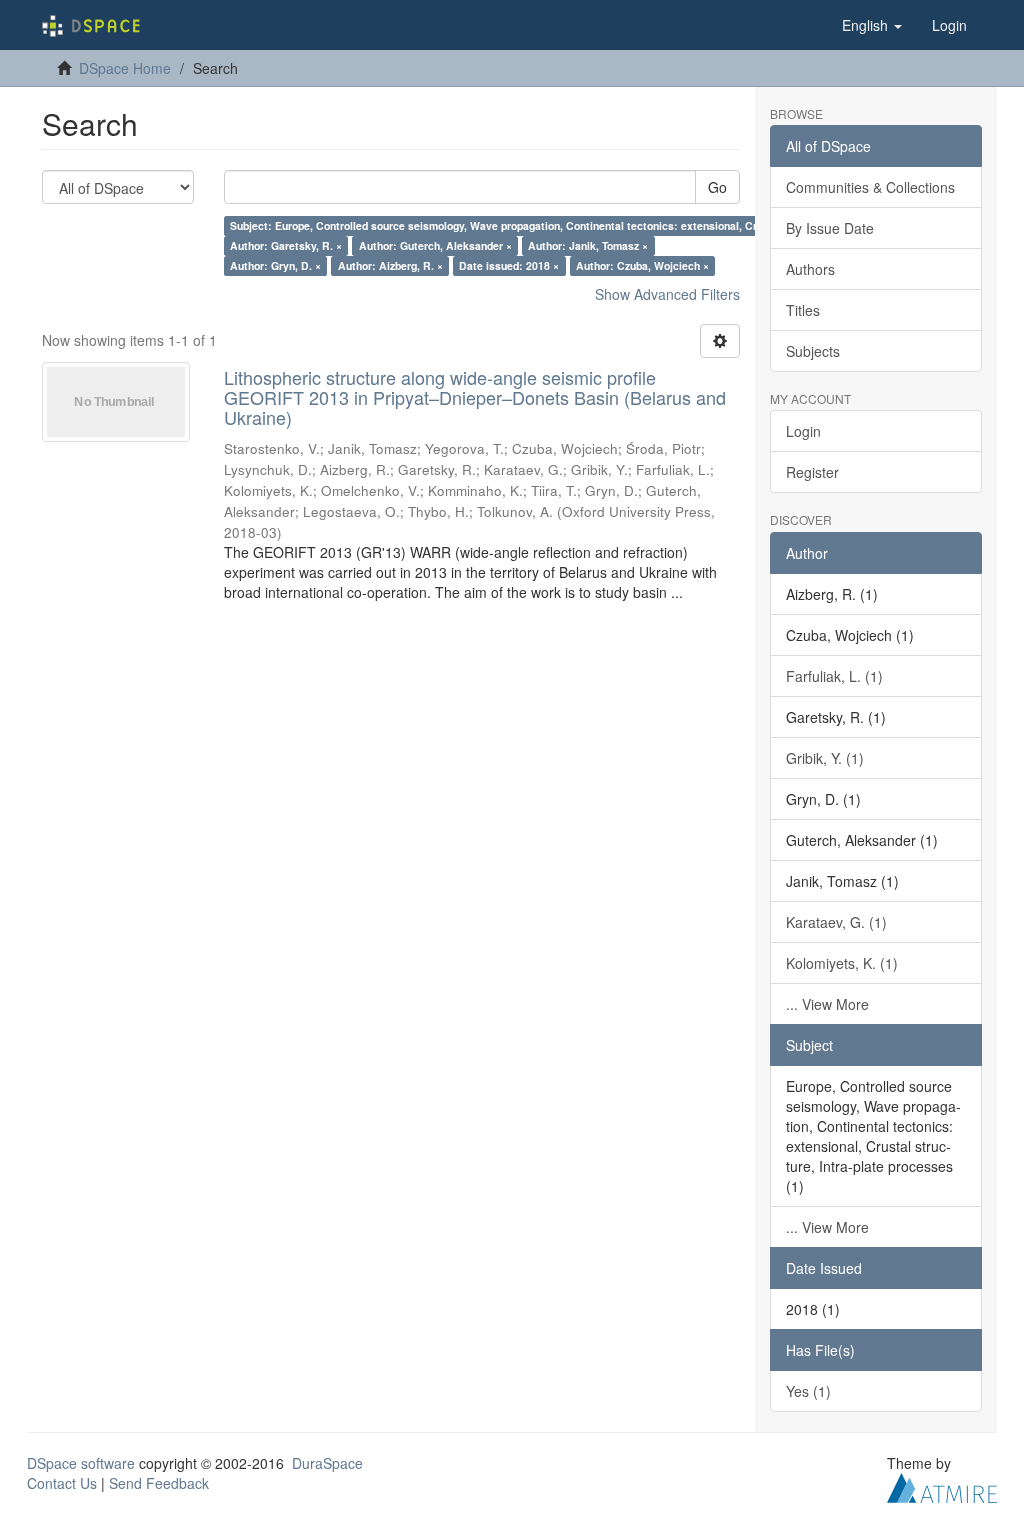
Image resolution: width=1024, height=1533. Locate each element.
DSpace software (81, 1463)
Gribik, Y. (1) (825, 758)
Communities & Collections (870, 187)
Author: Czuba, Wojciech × (642, 265)
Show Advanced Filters (667, 294)
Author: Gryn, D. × (275, 265)
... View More (827, 1004)
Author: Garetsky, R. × (286, 245)
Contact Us (62, 1483)
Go (717, 187)
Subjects (813, 351)
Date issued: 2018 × (509, 265)
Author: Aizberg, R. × (390, 265)
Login (803, 431)
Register (812, 472)
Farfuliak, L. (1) (834, 676)
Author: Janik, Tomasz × (588, 245)
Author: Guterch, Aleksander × (435, 245)
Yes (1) (808, 1391)
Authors (810, 269)
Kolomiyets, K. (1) (842, 963)
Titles (803, 310)
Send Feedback (159, 1483)
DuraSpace (327, 1463)
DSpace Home (125, 68)
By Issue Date (830, 228)
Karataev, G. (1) (836, 922)
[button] (872, 25)
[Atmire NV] (942, 1485)
